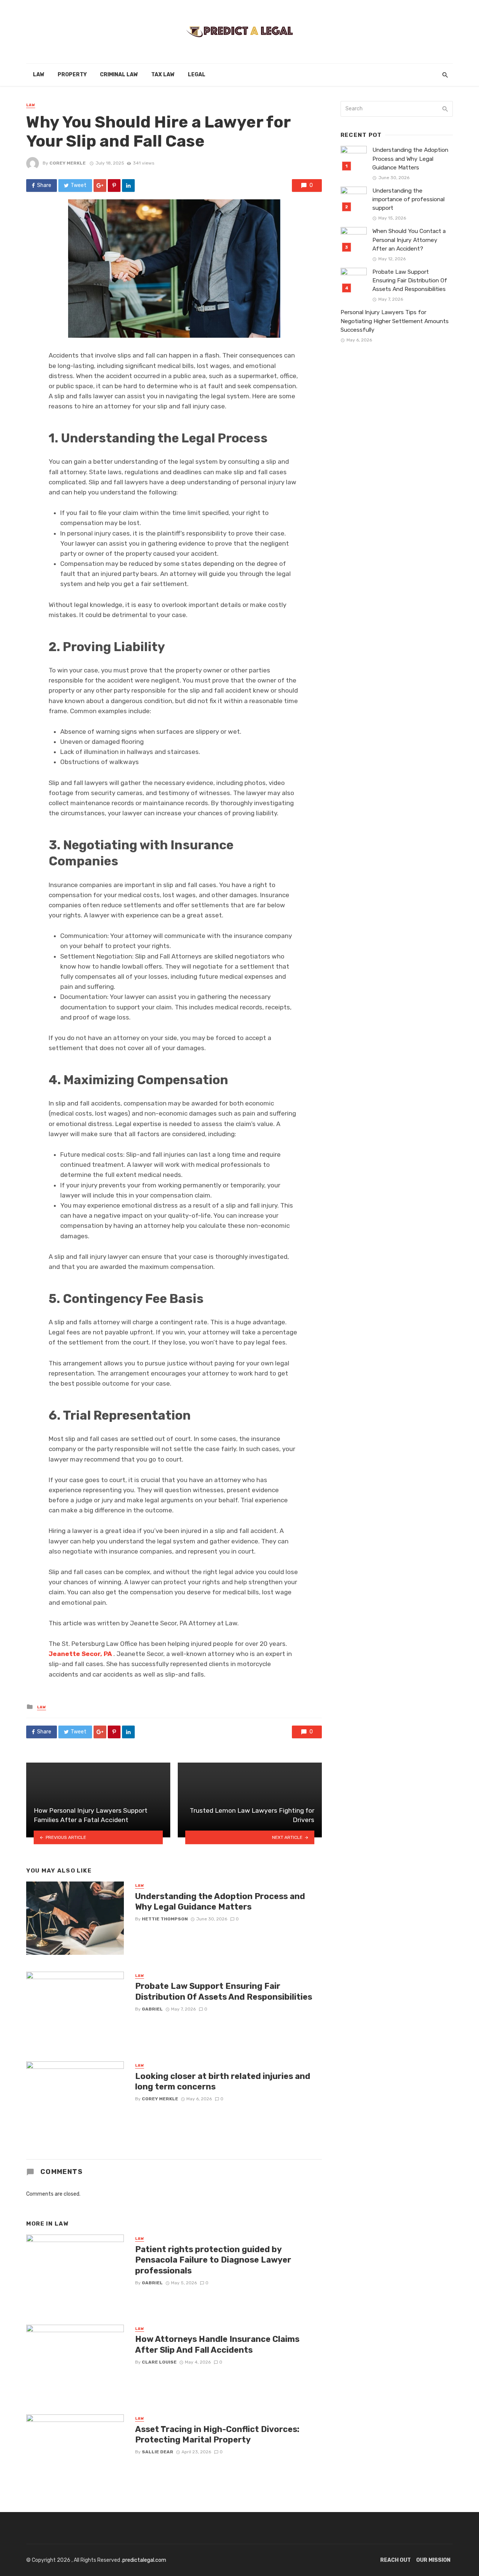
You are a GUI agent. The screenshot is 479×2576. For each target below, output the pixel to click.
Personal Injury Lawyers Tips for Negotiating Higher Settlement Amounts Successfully (395, 321)
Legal (197, 75)
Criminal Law (119, 75)
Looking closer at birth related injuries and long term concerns (223, 2081)
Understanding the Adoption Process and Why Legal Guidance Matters (220, 1902)
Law (39, 75)
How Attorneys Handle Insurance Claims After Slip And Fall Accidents (217, 2344)
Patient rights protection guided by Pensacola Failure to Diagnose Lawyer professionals (213, 2260)
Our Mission (433, 2560)
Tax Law (163, 75)
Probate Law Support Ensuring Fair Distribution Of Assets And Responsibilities (224, 1991)
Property (72, 75)
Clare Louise (159, 2362)
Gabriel (152, 2009)
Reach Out (396, 2560)
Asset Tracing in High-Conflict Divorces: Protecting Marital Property (217, 2434)
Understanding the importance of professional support (408, 199)
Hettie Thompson (165, 1919)
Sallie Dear (158, 2452)
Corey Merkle (68, 163)
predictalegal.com (144, 2560)
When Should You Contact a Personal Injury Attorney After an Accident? (409, 240)
